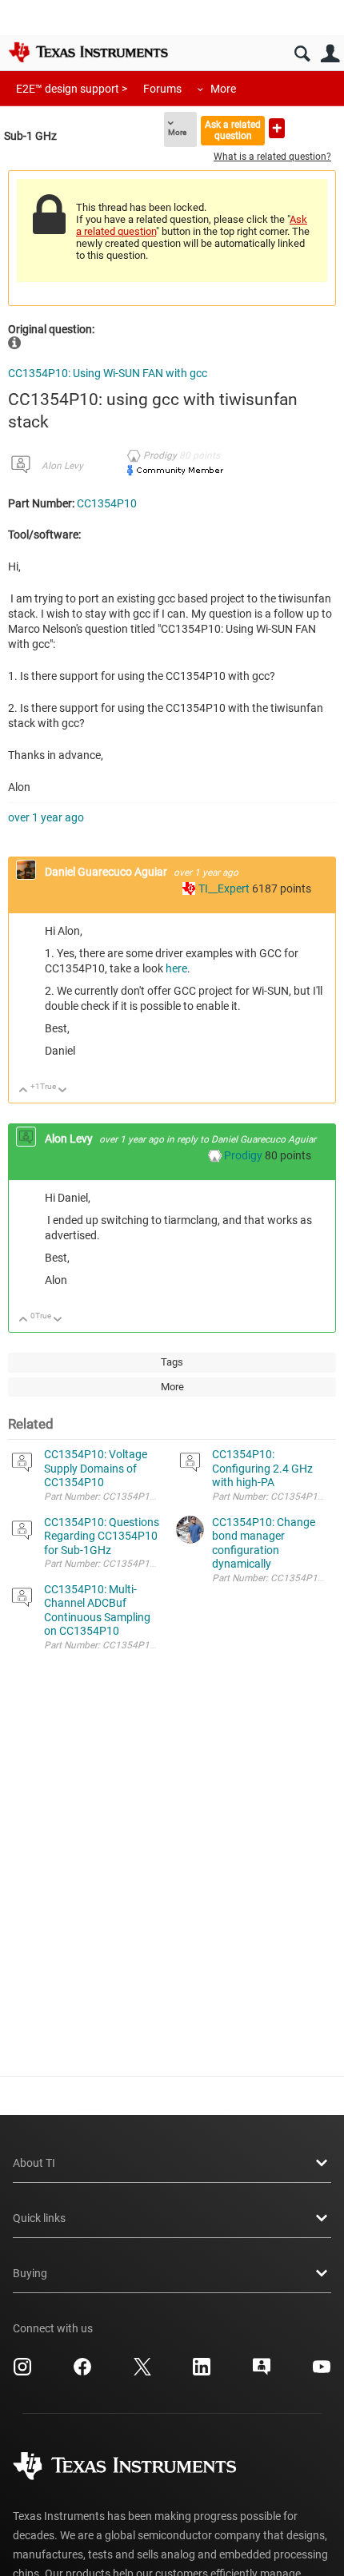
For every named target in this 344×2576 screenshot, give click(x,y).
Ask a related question (233, 130)
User (330, 54)
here (176, 968)
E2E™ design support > (72, 89)
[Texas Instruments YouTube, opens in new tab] (322, 2372)
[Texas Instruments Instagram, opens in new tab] (22, 2372)
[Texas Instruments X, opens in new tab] (142, 2372)
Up (24, 1091)
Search (302, 54)
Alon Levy (62, 466)
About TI (34, 2163)
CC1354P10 (107, 503)
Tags (172, 1362)
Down (63, 1091)
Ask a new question (277, 128)
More (223, 89)
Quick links (39, 2218)
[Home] (88, 52)
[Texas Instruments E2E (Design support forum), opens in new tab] (262, 2372)
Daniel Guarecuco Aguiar (107, 872)
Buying (30, 2273)
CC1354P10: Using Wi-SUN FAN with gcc (108, 373)
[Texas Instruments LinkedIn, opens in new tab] (202, 2372)
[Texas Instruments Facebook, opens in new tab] (82, 2372)
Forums (162, 89)
